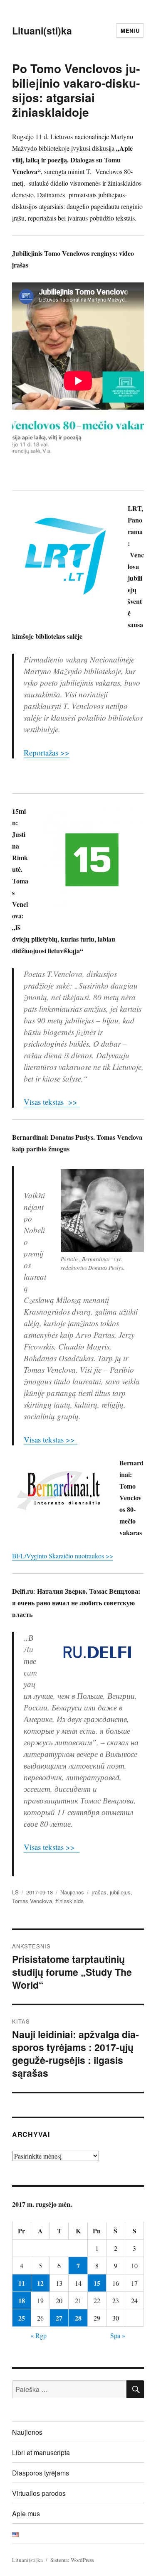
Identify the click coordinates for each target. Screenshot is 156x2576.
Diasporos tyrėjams (41, 2473)
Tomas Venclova (32, 1901)
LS (15, 1892)
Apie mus (26, 2513)
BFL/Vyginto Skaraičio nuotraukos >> (63, 1556)
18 (22, 2300)
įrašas (99, 1892)
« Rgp (38, 2335)
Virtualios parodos (39, 2493)
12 (40, 2283)
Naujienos (72, 1892)
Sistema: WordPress (72, 2560)
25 (22, 2318)
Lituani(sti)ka (42, 31)
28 (78, 2318)
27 (59, 2318)
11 (22, 2283)
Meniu (130, 31)
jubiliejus (120, 1892)
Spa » (118, 2335)
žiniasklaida (69, 1901)
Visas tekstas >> (52, 1102)
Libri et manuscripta (41, 2452)
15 (97, 2283)
